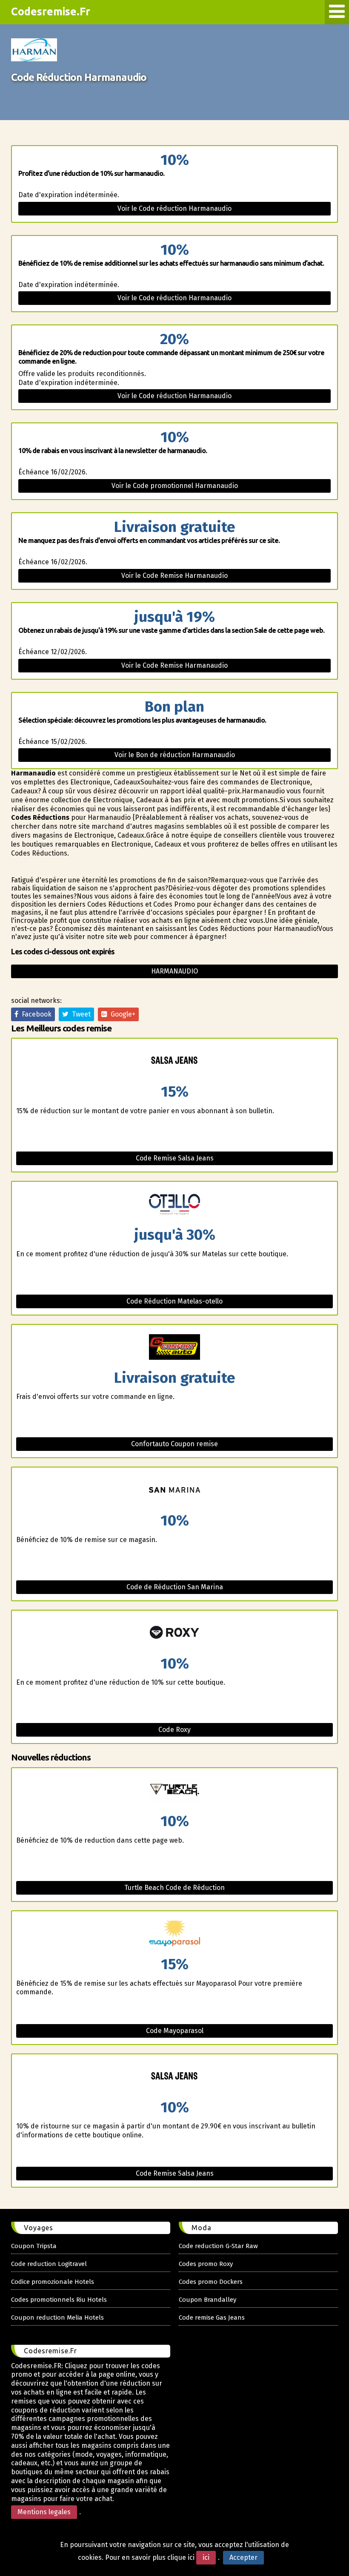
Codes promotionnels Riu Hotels (59, 2300)
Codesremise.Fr (51, 11)
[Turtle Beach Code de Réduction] (174, 1791)
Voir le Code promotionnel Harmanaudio (175, 486)
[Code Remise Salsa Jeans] (174, 1061)
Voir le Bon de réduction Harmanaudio (175, 755)
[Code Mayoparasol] (174, 1934)
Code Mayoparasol (175, 2031)
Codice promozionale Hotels (53, 2282)
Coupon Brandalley (207, 2300)
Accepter (243, 2557)
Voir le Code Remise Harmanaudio (174, 576)
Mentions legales (44, 2512)
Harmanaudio (174, 971)
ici (206, 2557)
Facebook (35, 1014)
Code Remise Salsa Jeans (175, 1158)
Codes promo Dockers (211, 2282)
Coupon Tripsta (34, 2246)
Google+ (121, 1014)
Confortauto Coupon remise (174, 1444)
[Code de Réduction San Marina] (174, 1490)
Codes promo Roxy (206, 2264)
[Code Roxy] (174, 1633)
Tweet (80, 1014)
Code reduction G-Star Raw (218, 2246)
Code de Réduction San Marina (175, 1587)
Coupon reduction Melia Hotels (57, 2318)
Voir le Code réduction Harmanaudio (174, 208)
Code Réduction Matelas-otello (174, 1301)
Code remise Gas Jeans (212, 2318)
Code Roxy (174, 1730)
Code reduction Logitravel (49, 2264)
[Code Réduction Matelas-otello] (174, 1205)
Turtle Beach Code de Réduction (174, 1888)
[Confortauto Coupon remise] (174, 1348)
